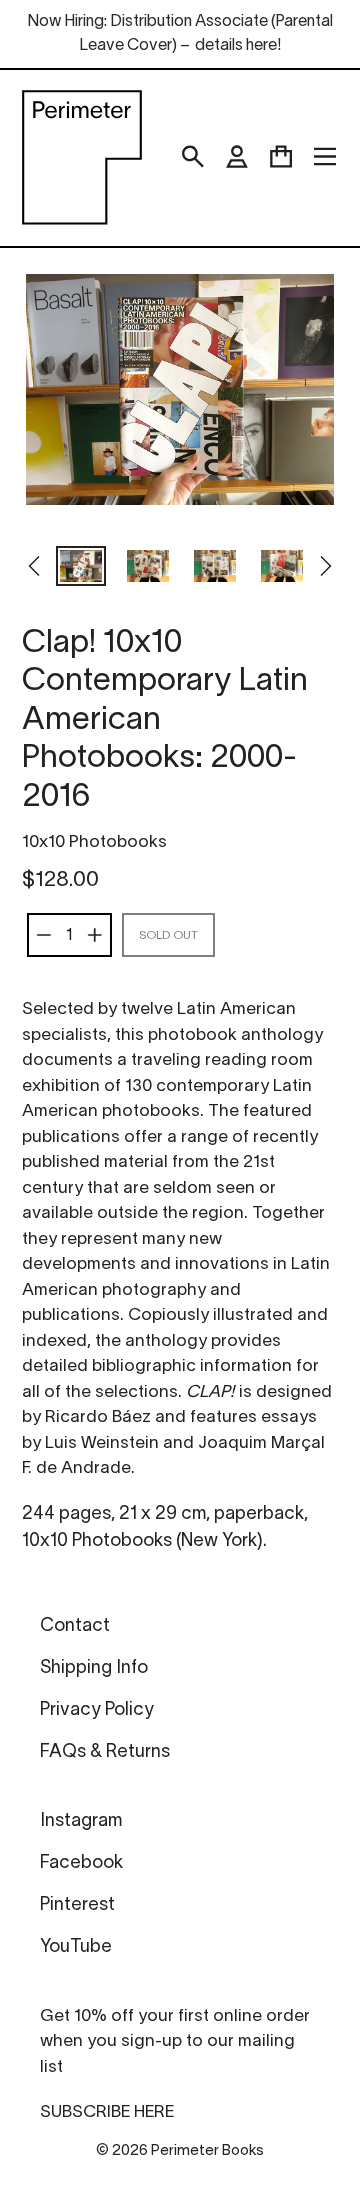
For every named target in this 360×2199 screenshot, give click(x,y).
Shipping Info (94, 1668)
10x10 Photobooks (94, 842)
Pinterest (77, 1905)
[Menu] (325, 157)
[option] (80, 568)
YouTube (76, 1947)
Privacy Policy (97, 1710)
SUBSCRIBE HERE (107, 2112)
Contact (75, 1626)
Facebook (81, 1863)
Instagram (81, 1821)
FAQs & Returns (105, 1752)
